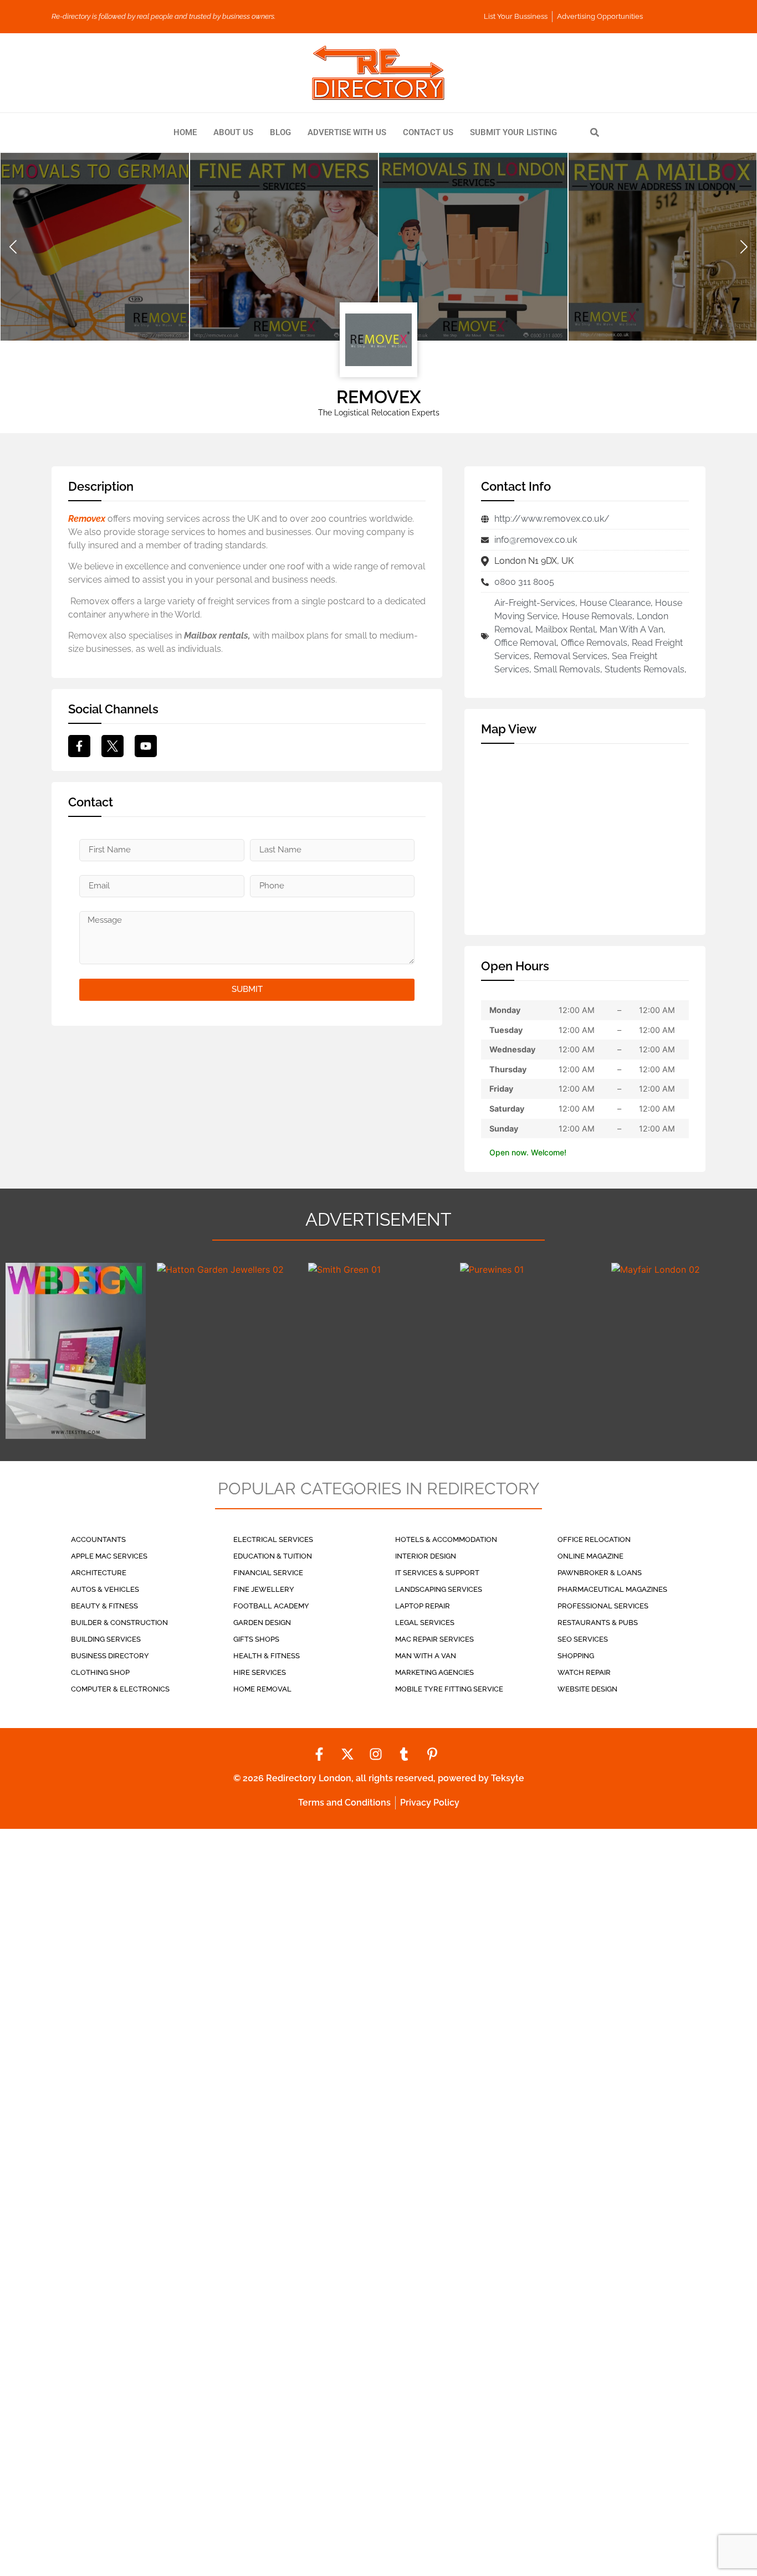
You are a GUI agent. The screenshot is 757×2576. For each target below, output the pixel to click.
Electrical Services (273, 1539)
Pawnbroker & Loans (600, 1573)
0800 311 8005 (524, 582)
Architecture (99, 1573)
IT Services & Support (437, 1573)
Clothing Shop (100, 1672)
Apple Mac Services (109, 1556)
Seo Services (583, 1639)
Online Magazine (590, 1556)
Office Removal (525, 643)
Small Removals (567, 669)
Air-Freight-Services (535, 603)
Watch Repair (584, 1672)
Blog (280, 132)
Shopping (576, 1656)
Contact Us (428, 132)
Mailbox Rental (565, 629)
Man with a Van (426, 1656)
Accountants (98, 1539)
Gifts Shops (256, 1639)
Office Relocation (594, 1539)
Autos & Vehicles (105, 1589)
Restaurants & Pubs (598, 1623)
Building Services (106, 1639)
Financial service (268, 1573)
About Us (233, 132)
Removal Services (571, 656)
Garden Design (262, 1623)
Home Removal (262, 1689)
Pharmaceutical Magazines (612, 1589)
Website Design (587, 1689)
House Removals (597, 616)
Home (185, 132)
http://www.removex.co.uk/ (552, 519)
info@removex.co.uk (536, 540)
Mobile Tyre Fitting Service (449, 1689)
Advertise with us (347, 132)
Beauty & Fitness (104, 1606)
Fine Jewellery (264, 1589)
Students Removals (645, 669)
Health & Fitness (267, 1656)
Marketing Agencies (434, 1672)
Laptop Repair (423, 1606)
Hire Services (260, 1672)
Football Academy (271, 1606)
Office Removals (594, 643)
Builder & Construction (119, 1623)
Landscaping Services (439, 1589)
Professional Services (603, 1606)
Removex (87, 519)
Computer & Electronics (120, 1689)
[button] (13, 246)
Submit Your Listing (513, 132)
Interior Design (426, 1556)
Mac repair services (434, 1639)
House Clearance (615, 603)
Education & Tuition (273, 1556)
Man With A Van (631, 629)
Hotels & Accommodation (446, 1539)
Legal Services (425, 1623)
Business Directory (110, 1656)
